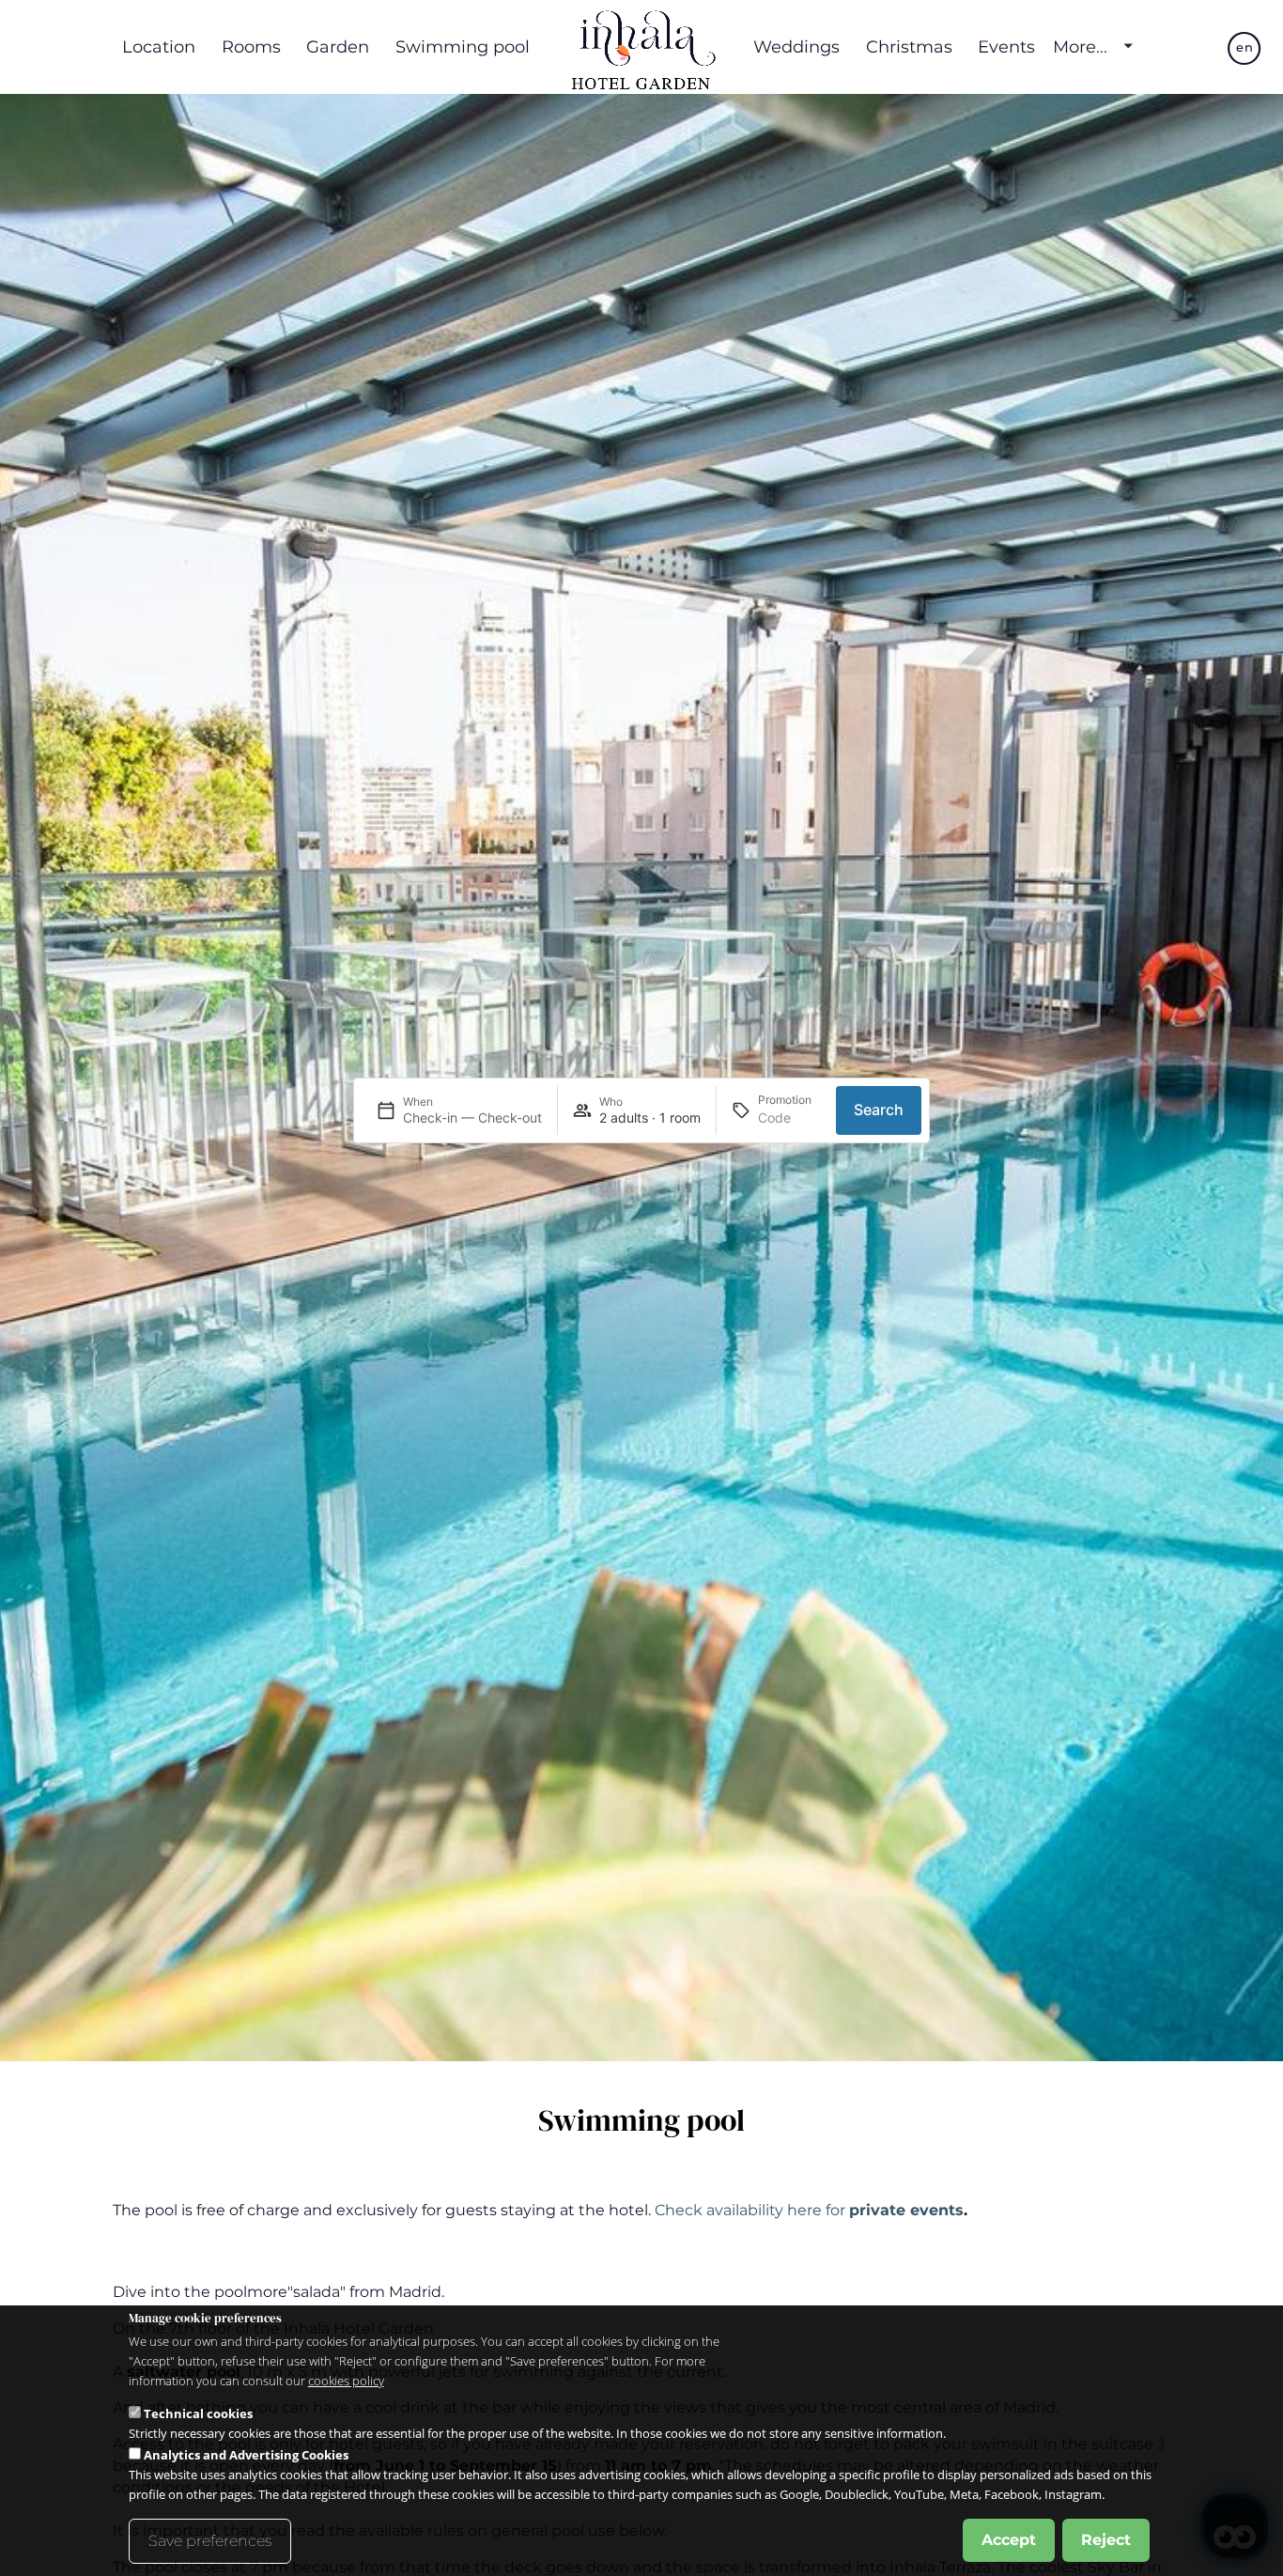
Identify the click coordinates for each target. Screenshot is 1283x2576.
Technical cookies (198, 2413)
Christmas (909, 47)
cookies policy (346, 2381)
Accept (1009, 2540)
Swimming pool (463, 47)
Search (879, 1110)
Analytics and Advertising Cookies (246, 2455)
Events (1006, 47)
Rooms (251, 47)
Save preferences (210, 2541)
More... (1080, 47)
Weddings (796, 47)
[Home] (641, 47)
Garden (338, 47)
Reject (1106, 2540)
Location (159, 47)
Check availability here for (809, 2210)
